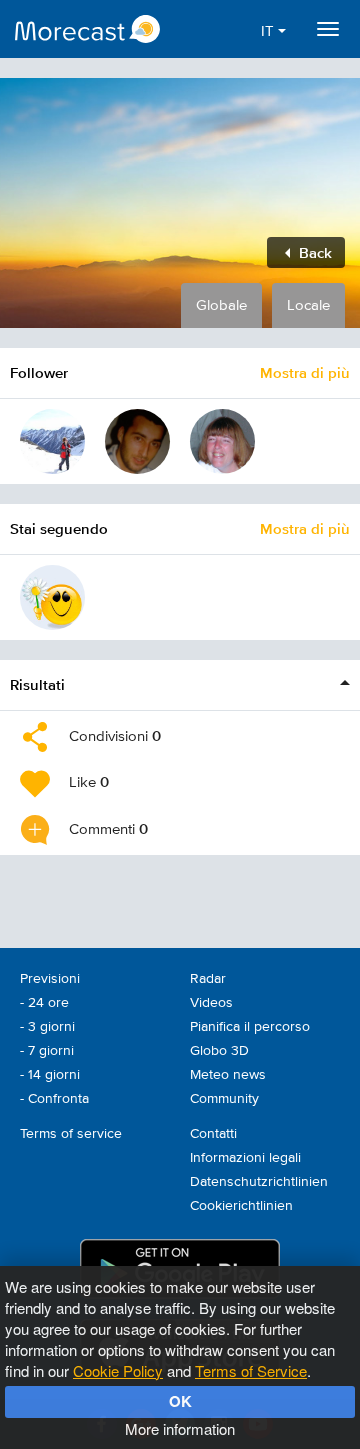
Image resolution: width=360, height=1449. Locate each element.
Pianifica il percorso (250, 1027)
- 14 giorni (50, 1075)
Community (224, 1099)
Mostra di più (305, 372)
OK (180, 1401)
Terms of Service (251, 1370)
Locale (308, 305)
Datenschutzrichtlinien (259, 1182)
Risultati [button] (37, 684)
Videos (211, 1003)
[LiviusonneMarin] (52, 597)
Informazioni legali (245, 1158)
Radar (208, 979)
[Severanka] (52, 441)
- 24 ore (44, 1003)
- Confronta (54, 1099)
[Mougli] (137, 441)
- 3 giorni (47, 1027)
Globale (221, 305)
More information (180, 1428)
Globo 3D (219, 1051)
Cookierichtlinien (241, 1206)
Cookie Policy (118, 1370)
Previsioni (50, 979)
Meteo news (228, 1075)
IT (269, 31)
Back (313, 252)
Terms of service (71, 1134)
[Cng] (222, 441)
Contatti (213, 1134)
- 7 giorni (47, 1051)
